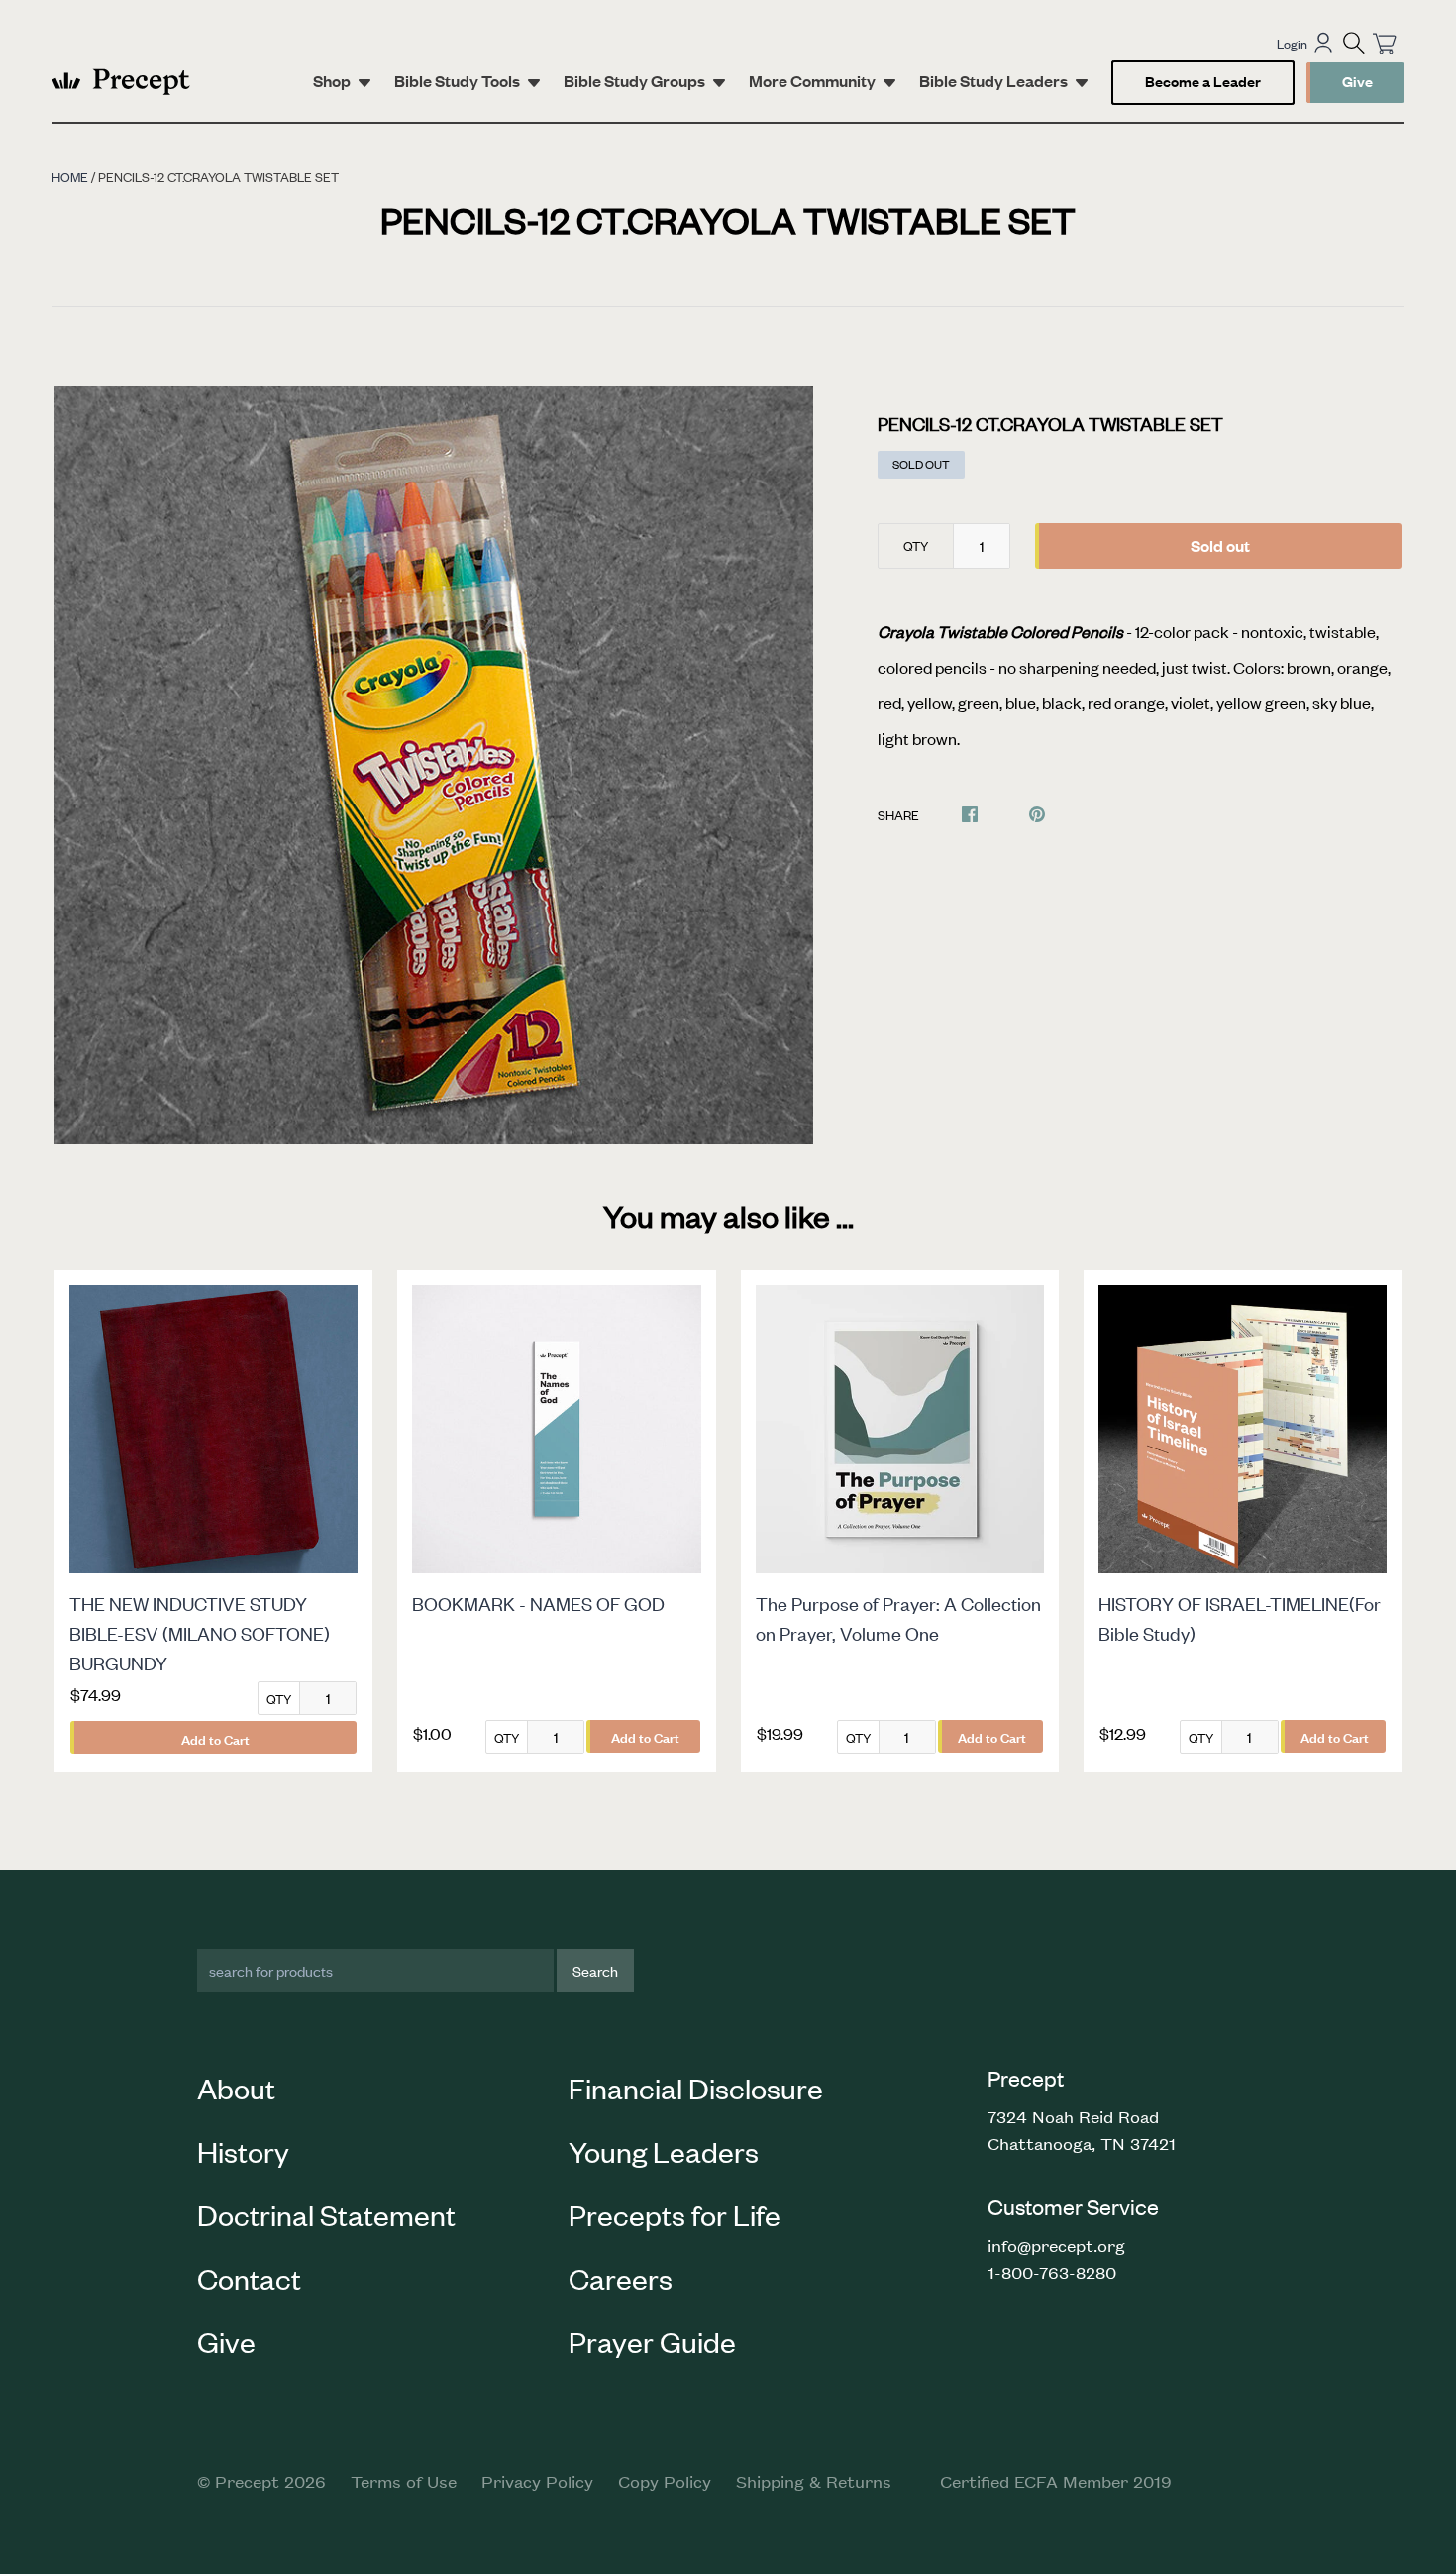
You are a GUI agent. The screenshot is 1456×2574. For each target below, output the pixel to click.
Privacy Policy (537, 2481)
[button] (1354, 43)
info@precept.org (1056, 2245)
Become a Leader (1203, 81)
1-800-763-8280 (1052, 2272)
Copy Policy (665, 2481)
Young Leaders (664, 2151)
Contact (249, 2278)
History (243, 2151)
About (236, 2088)
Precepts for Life (675, 2214)
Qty (916, 545)
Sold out (1220, 545)
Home (70, 177)
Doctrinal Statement (326, 2214)
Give (1357, 81)
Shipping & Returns (814, 2481)
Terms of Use (404, 2481)
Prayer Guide (652, 2341)
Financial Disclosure (696, 2088)
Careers (621, 2278)
